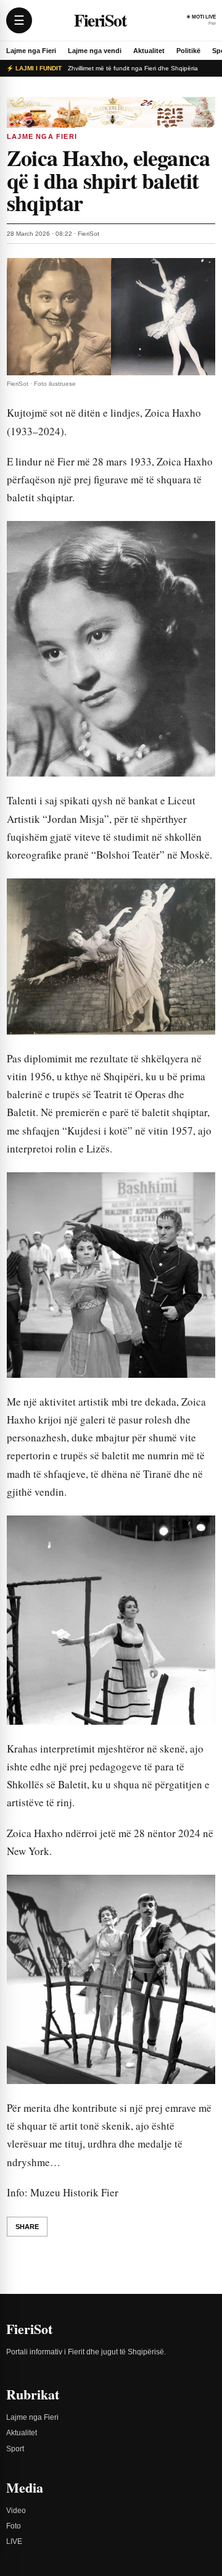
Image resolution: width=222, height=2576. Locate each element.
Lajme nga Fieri (31, 51)
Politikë (188, 51)
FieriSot (100, 20)
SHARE (27, 2227)
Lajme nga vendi (95, 51)
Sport (15, 2449)
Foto (14, 2526)
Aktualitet (149, 51)
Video (16, 2511)
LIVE (14, 2541)
